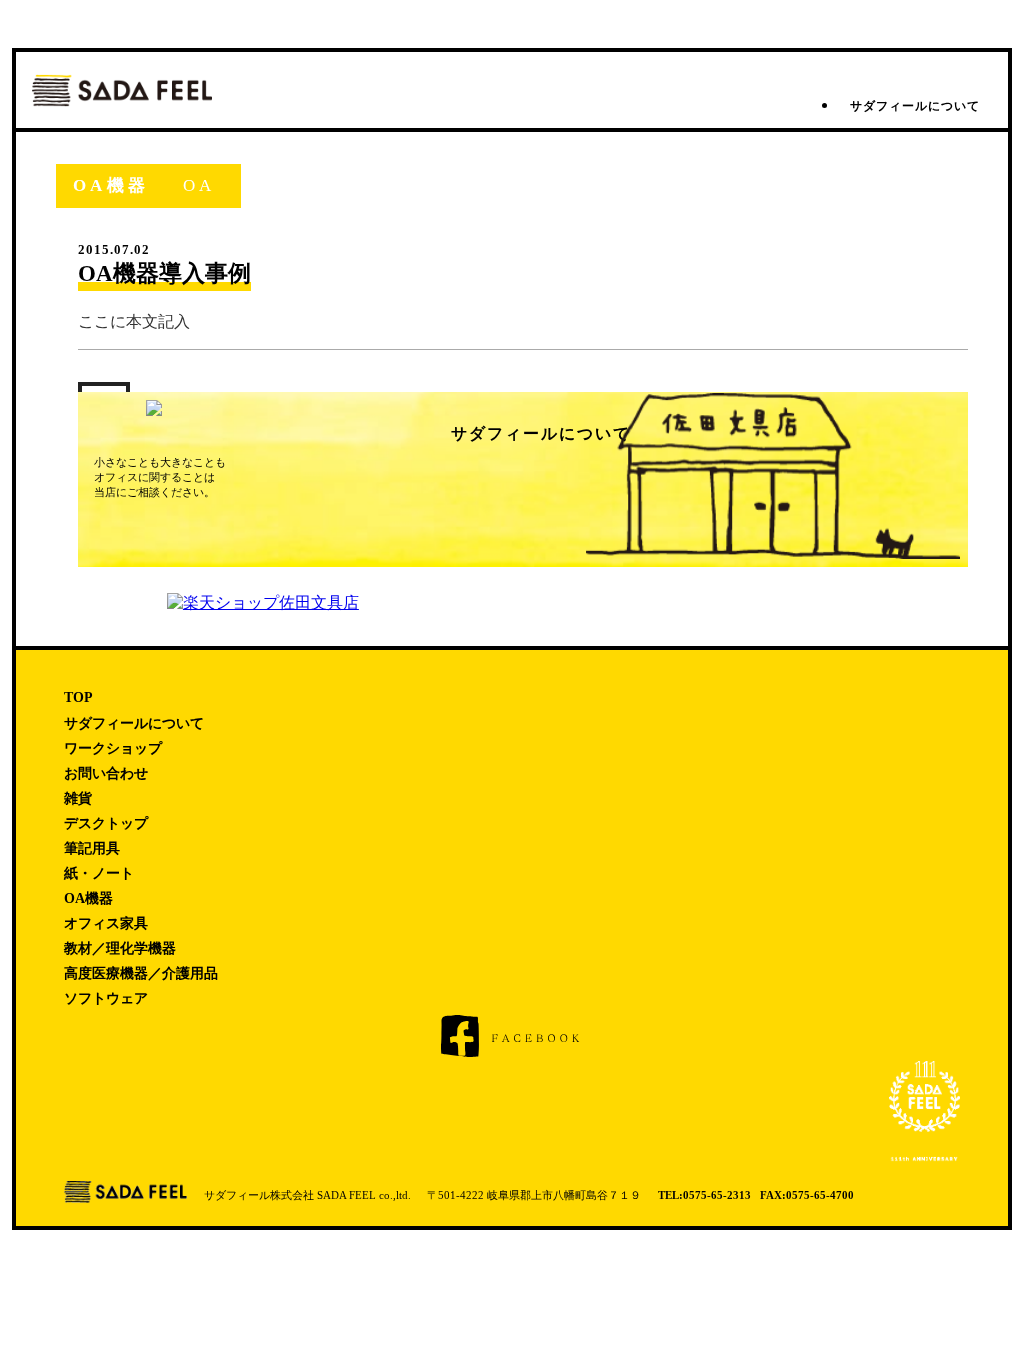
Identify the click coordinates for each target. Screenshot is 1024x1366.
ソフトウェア (106, 998)
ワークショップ (113, 748)
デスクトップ (106, 823)
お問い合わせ (106, 773)
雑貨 (78, 798)
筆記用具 (92, 848)
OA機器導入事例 (164, 273)
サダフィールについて (915, 106)
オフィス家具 (106, 923)
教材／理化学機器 (120, 948)
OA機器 (88, 898)
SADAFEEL (122, 90)
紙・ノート (99, 873)
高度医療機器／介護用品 (141, 973)
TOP (78, 697)
